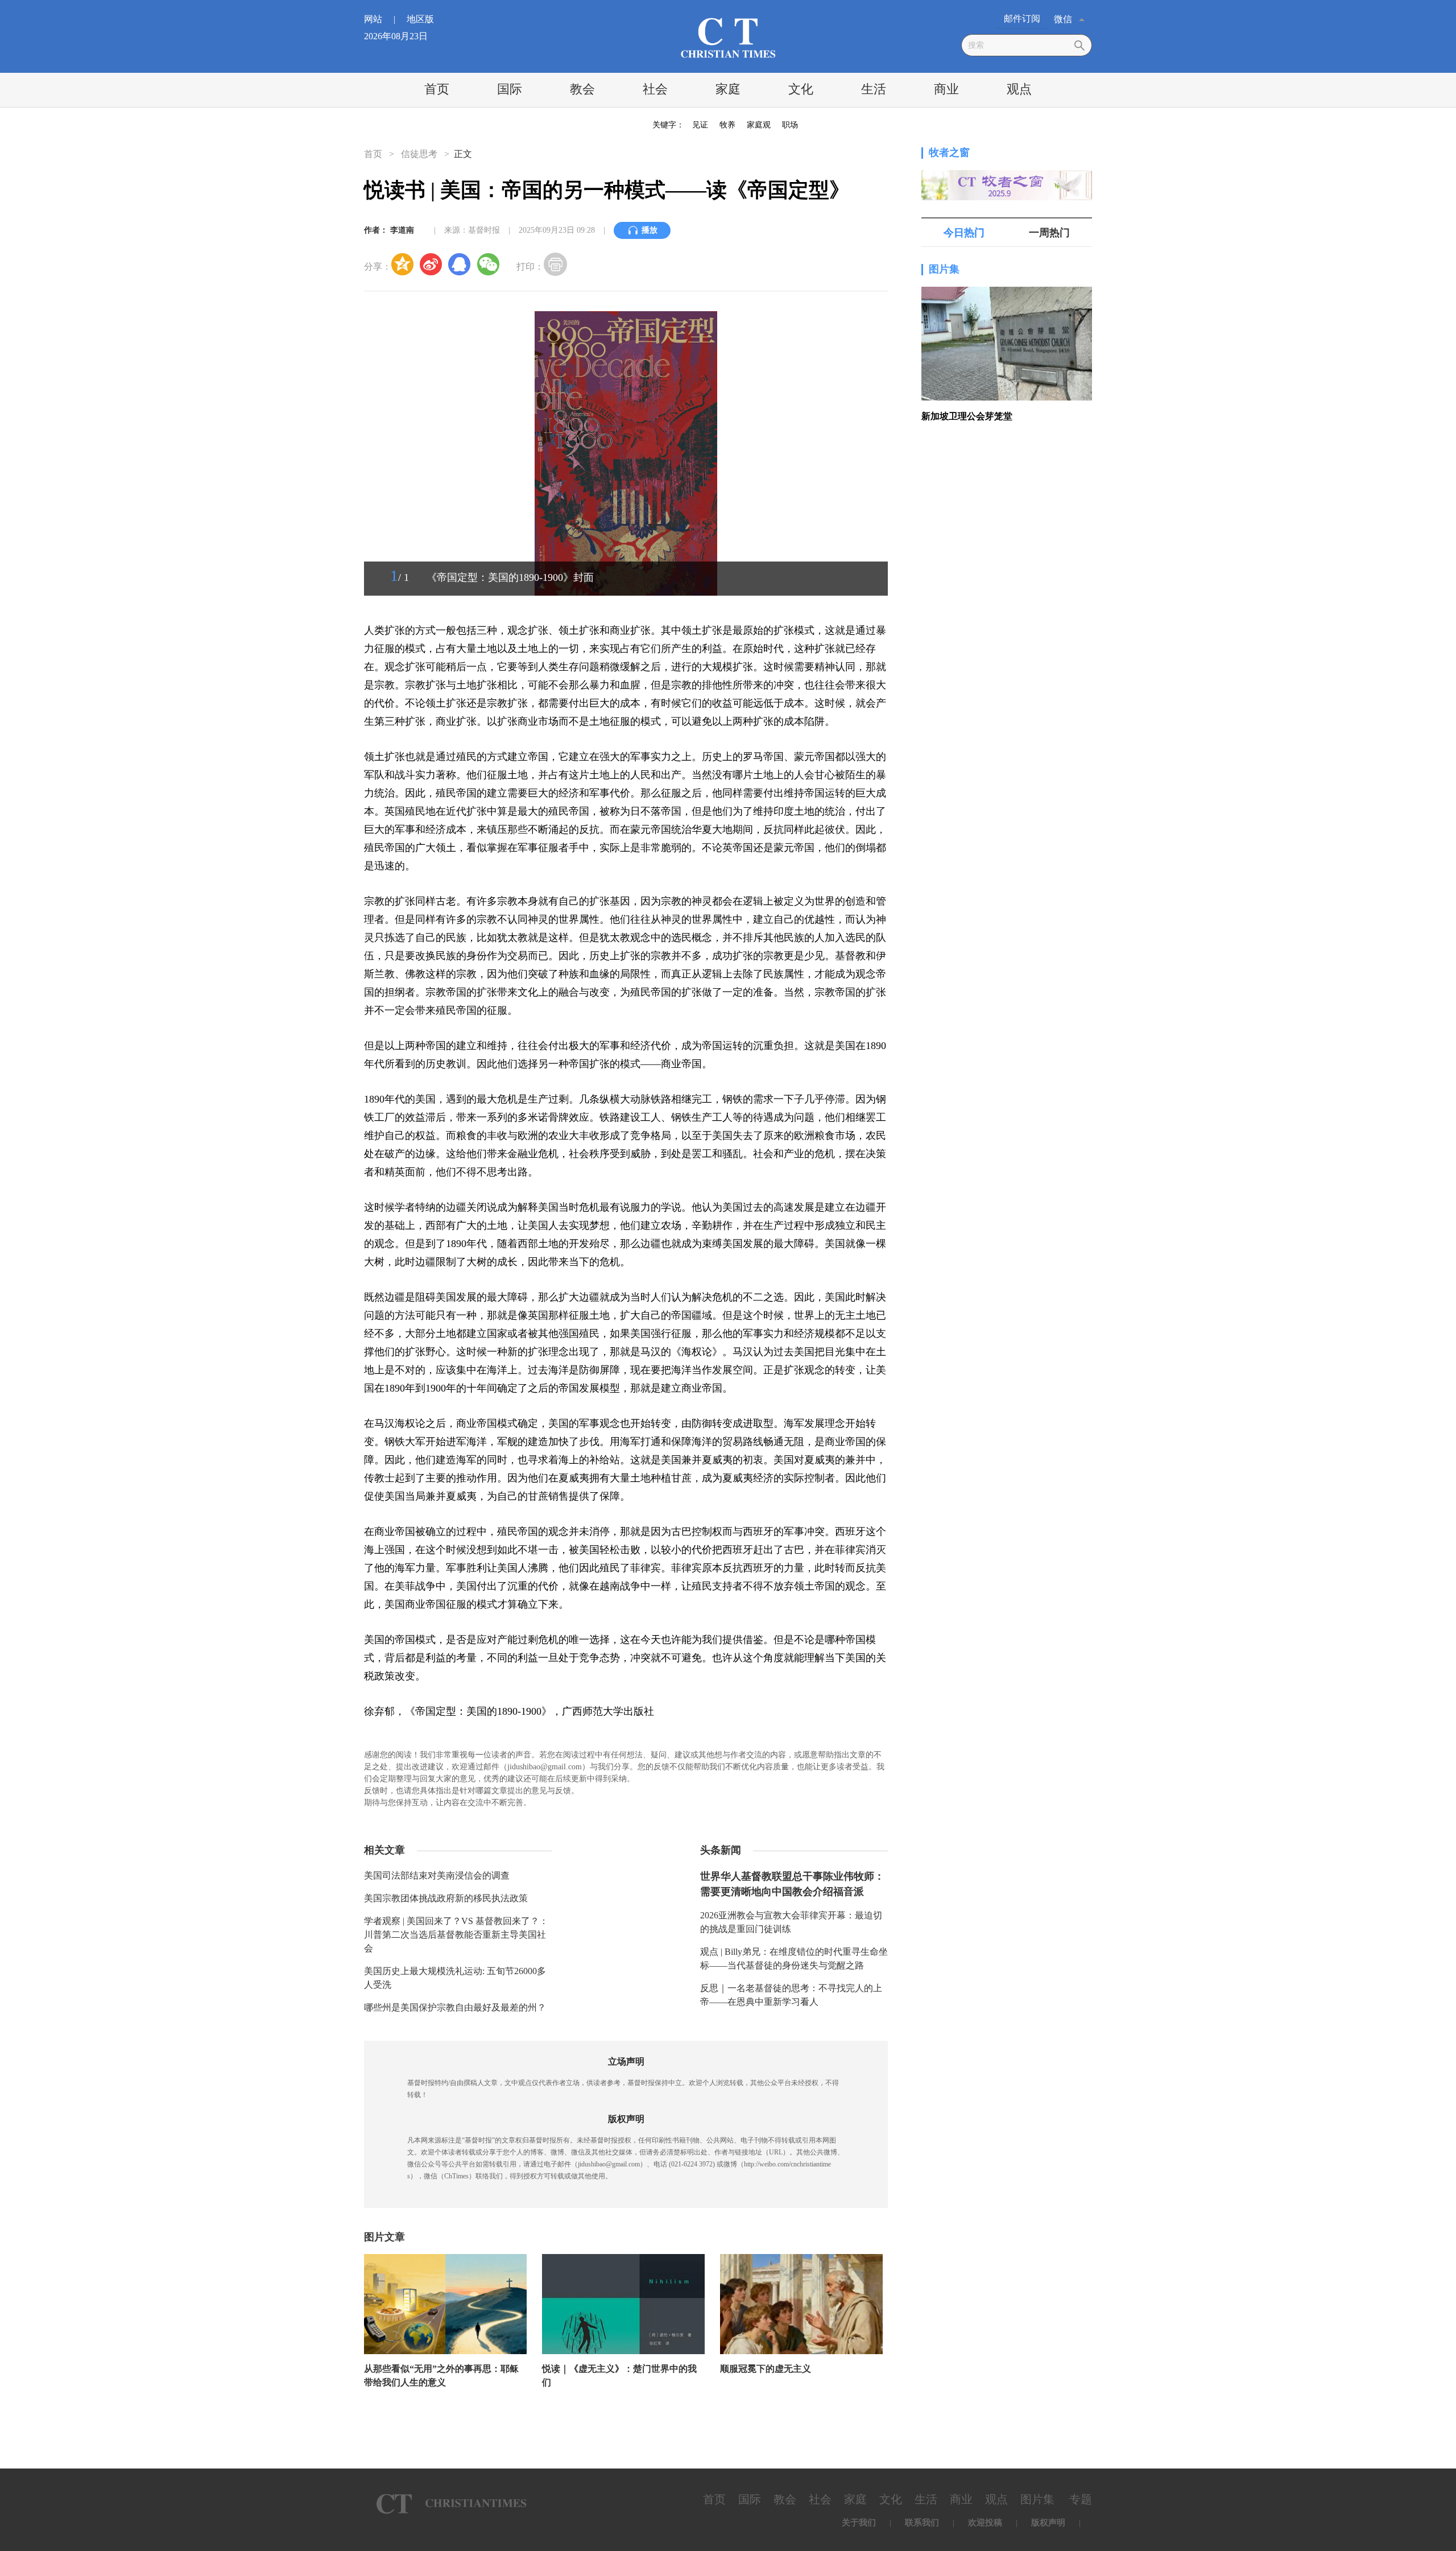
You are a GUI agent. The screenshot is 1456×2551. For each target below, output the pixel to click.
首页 (437, 89)
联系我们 (922, 2523)
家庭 (728, 89)
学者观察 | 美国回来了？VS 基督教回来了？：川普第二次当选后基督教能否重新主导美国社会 (456, 1935)
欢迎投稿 (985, 2523)
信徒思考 (419, 154)
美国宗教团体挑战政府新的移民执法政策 (446, 1898)
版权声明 (1048, 2523)
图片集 (944, 269)
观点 (1019, 89)
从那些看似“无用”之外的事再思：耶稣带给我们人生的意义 (441, 2375)
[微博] (431, 264)
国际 (510, 89)
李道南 (402, 230)
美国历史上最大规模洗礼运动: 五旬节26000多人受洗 (455, 1978)
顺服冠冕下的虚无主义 (766, 2369)
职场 (790, 125)
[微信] (488, 264)
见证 (700, 125)
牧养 (727, 125)
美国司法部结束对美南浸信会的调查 (437, 1875)
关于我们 (859, 2523)
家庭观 (759, 125)
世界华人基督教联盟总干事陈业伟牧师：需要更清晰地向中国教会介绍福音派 (792, 1884)
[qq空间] (403, 264)
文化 (801, 89)
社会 (655, 89)
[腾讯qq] (460, 264)
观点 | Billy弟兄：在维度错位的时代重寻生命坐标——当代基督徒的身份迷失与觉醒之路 (794, 1958)
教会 (582, 89)
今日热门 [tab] (964, 233)
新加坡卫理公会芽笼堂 (967, 416)
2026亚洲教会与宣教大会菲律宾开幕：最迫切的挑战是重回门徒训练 (791, 1922)
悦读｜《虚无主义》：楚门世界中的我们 (619, 2375)
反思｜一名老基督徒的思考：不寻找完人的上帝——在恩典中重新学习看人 (791, 1995)
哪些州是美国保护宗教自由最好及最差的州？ (455, 2007)
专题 (1081, 2499)
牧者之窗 (949, 152)
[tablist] (1007, 233)
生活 (874, 89)
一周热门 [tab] (1049, 233)
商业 (946, 89)
